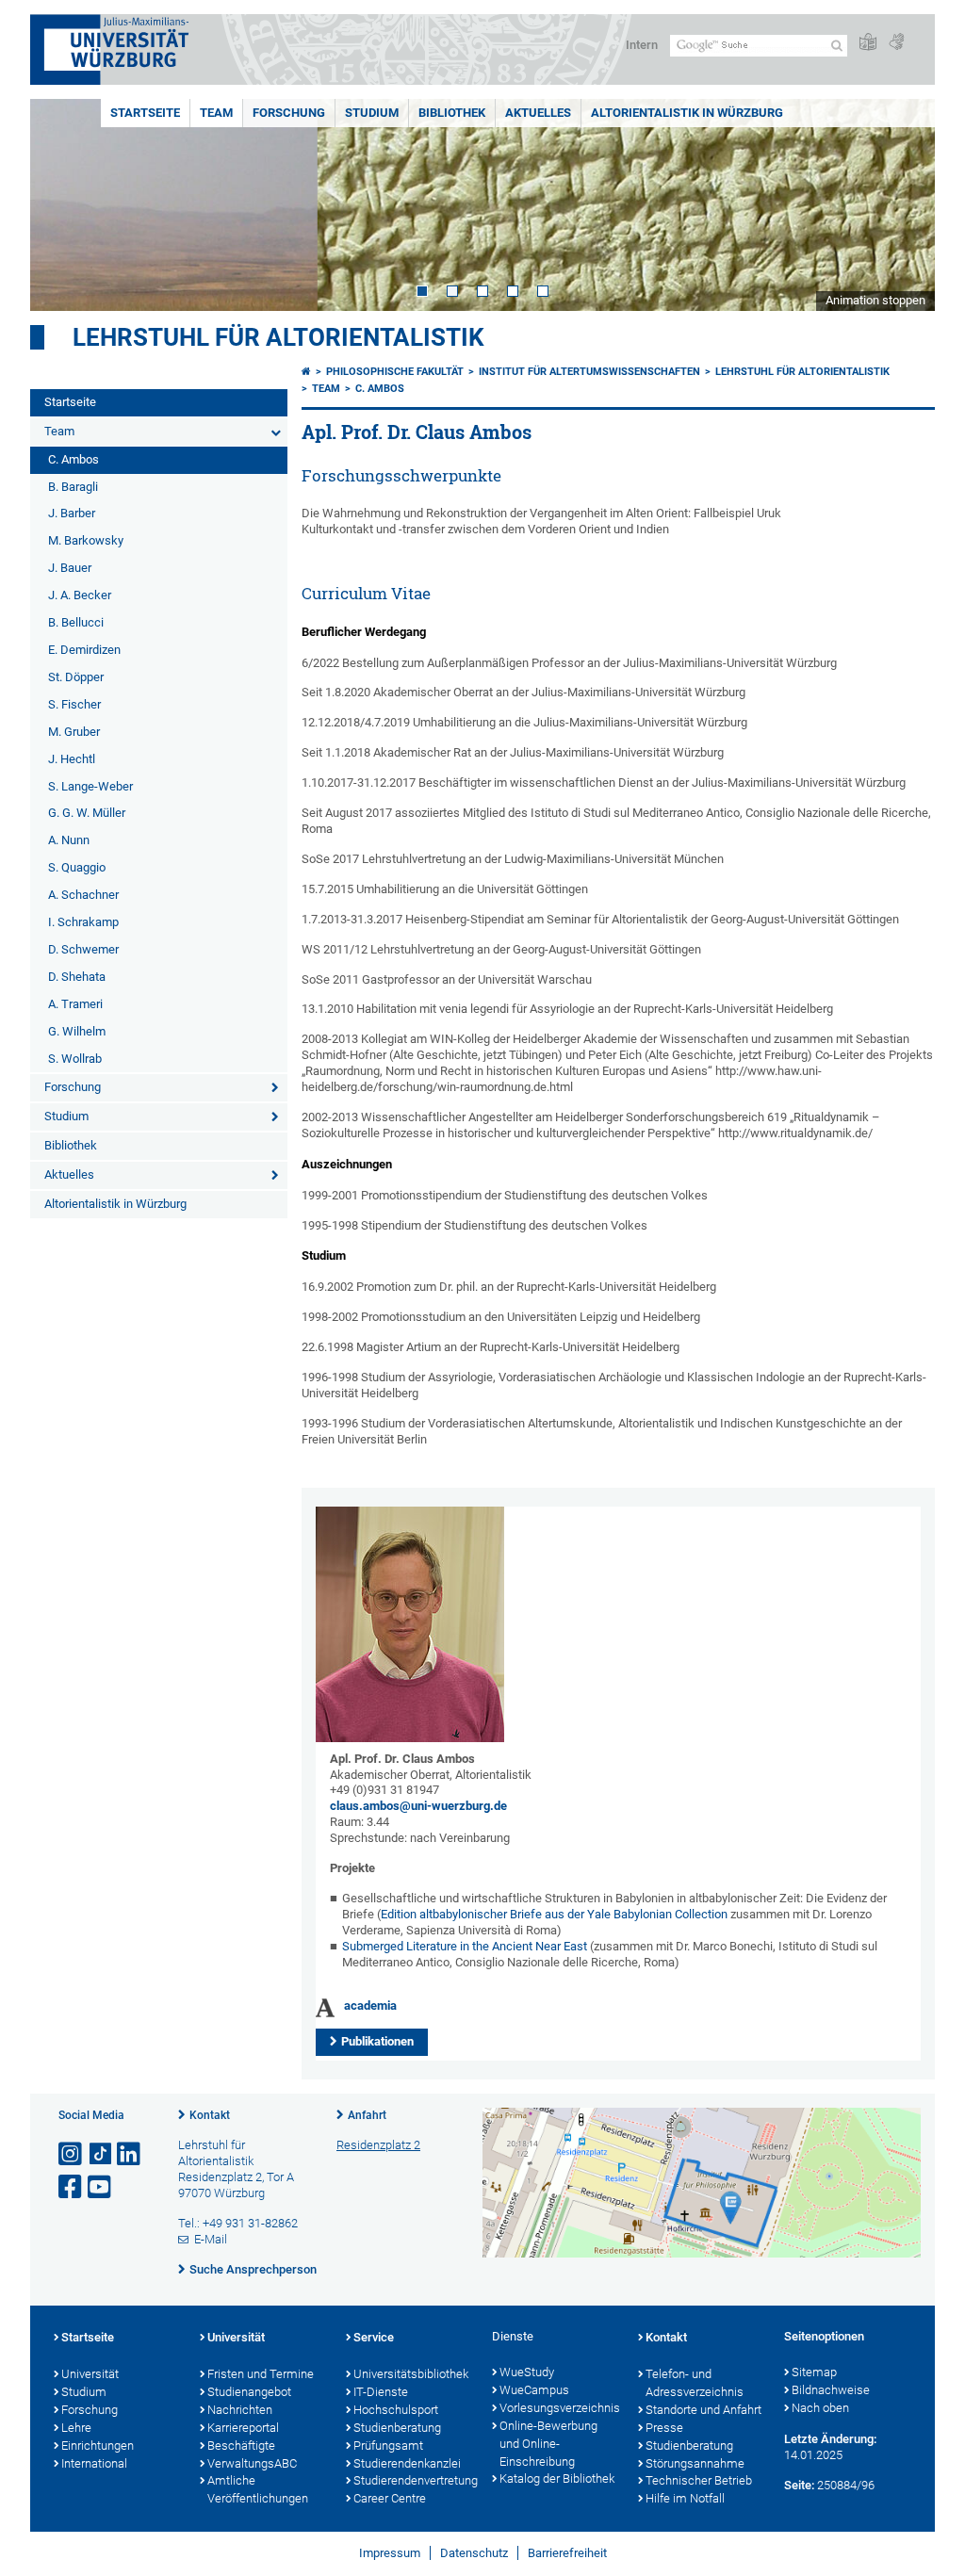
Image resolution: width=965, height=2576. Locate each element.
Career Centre (390, 2498)
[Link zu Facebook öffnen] (72, 2187)
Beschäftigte (241, 2446)
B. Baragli (73, 487)
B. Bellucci (76, 622)
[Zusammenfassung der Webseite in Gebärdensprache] (896, 43)
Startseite (145, 113)
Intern (642, 45)
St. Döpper (76, 677)
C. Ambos (74, 459)
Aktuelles (538, 113)
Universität (90, 2374)
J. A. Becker (80, 595)
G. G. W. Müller (87, 813)
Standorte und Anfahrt (703, 2410)
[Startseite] (306, 372)
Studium (372, 113)
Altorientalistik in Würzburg (687, 113)
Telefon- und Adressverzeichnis (695, 2383)
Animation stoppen (875, 300)
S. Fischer (74, 704)
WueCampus (534, 2390)
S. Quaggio (77, 867)
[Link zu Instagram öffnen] (72, 2154)
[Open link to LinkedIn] (130, 2154)
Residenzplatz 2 (378, 2145)
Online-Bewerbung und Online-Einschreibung (548, 2444)
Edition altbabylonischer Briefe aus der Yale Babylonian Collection (554, 1914)
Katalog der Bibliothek (557, 2478)
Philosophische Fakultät (395, 372)
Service (374, 2337)
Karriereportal (243, 2428)
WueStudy (527, 2372)
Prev (63, 205)
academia (370, 2005)
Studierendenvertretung (413, 2480)
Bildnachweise (831, 2390)
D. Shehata (77, 977)
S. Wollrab (75, 1059)
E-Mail (211, 2239)
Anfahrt (367, 2115)
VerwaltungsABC (252, 2463)
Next (902, 205)
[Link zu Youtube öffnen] (101, 2187)
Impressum (390, 2553)
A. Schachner (83, 895)
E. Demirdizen (84, 650)
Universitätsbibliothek (411, 2374)
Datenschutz (474, 2553)
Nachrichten (240, 2410)
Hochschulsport (396, 2410)
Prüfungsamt (388, 2446)
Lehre (76, 2428)
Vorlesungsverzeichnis (559, 2408)
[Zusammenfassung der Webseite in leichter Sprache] (868, 43)
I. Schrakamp (83, 922)
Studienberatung (397, 2428)
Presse (664, 2428)
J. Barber (72, 513)
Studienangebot (249, 2392)
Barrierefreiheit (567, 2553)
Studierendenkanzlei (407, 2463)
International (94, 2463)
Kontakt (210, 2115)
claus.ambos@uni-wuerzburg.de (418, 1806)
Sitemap (814, 2372)
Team (216, 113)
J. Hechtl (72, 759)
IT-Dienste (381, 2392)
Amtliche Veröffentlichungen (258, 2489)
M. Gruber (74, 732)
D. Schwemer (83, 949)
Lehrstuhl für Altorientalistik (278, 337)
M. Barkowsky (86, 540)
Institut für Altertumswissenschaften (589, 372)
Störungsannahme (695, 2463)
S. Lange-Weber (90, 786)
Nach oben (820, 2408)
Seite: (799, 2485)
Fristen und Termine (261, 2374)
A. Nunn (69, 840)
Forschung (289, 113)
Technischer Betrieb (699, 2480)
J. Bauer (70, 568)
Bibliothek (452, 113)
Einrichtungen (98, 2446)
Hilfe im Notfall (685, 2498)
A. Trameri (75, 1004)
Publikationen (377, 2041)
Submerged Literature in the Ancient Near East (465, 1946)
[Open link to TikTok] (101, 2154)
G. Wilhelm (77, 1031)
